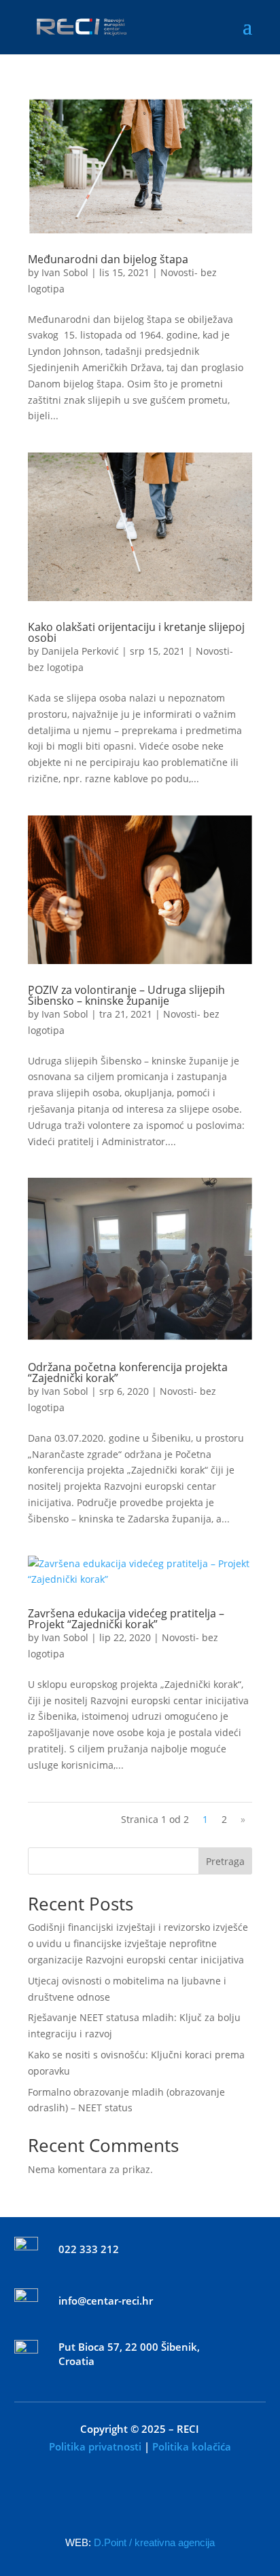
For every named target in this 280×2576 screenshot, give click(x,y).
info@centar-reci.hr (106, 2301)
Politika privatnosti (95, 2446)
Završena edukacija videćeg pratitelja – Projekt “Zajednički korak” (126, 1619)
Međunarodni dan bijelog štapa (108, 259)
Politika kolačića (192, 2446)
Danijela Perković (80, 651)
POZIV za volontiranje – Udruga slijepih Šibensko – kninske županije (126, 995)
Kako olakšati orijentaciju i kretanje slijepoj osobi (136, 632)
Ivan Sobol (65, 272)
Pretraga (225, 1861)
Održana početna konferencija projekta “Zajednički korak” (128, 1372)
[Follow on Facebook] (112, 2499)
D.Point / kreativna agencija (154, 2542)
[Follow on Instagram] (168, 2499)
